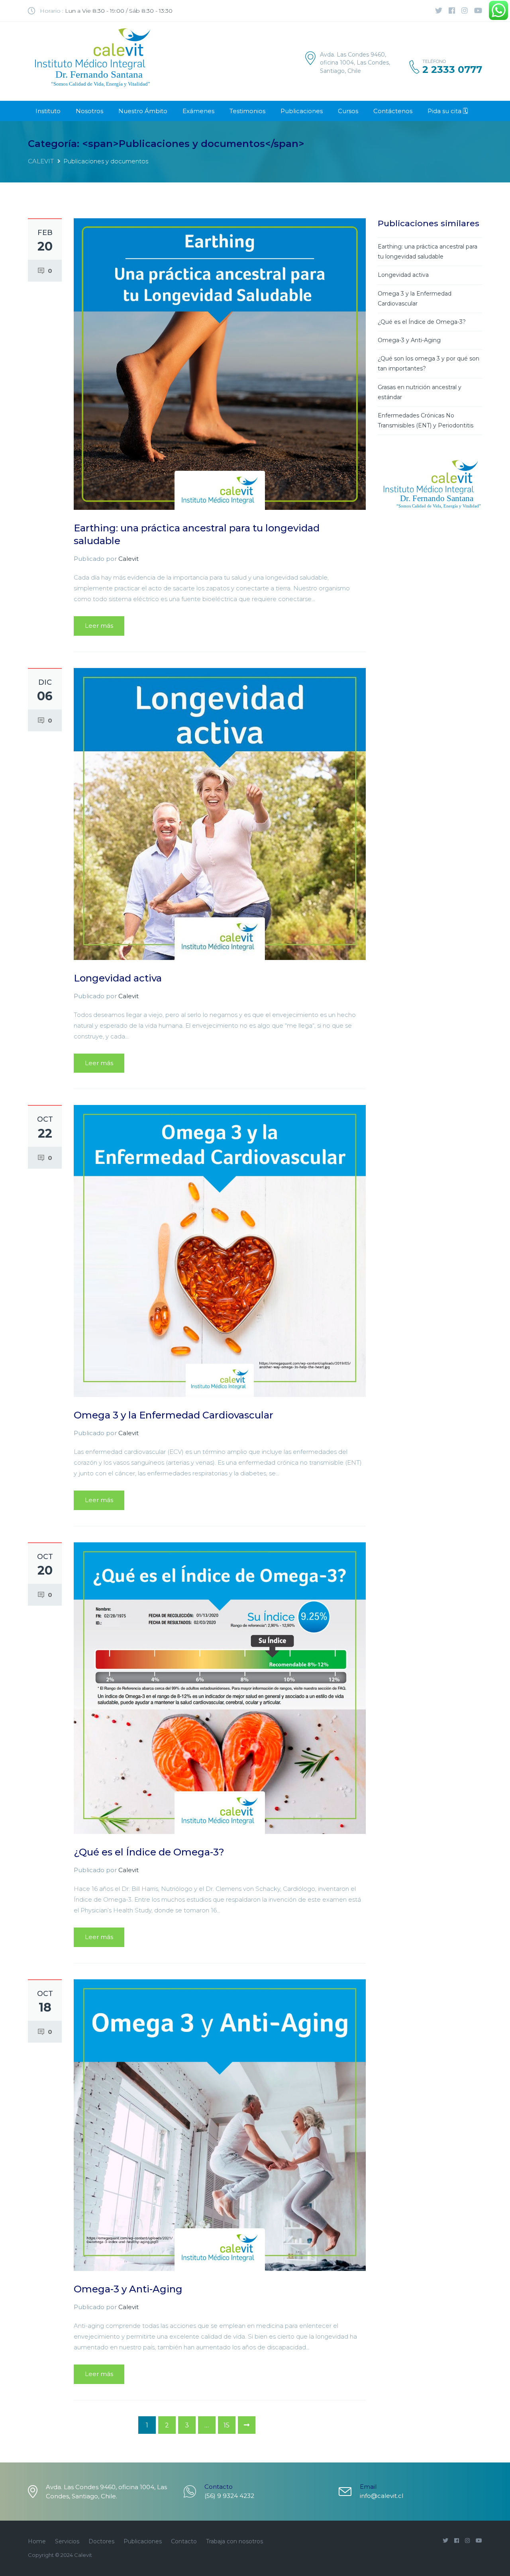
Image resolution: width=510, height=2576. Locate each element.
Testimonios (247, 111)
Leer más (99, 626)
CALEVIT (41, 161)
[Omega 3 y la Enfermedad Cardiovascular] (220, 1250)
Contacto (184, 2541)
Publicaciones (302, 111)
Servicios (67, 2541)
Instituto (48, 111)
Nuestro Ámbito (143, 111)
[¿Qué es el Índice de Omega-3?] (220, 1688)
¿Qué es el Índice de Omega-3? (149, 1852)
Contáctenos (393, 111)
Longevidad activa (118, 978)
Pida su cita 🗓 (448, 111)
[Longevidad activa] (220, 813)
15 (227, 2425)
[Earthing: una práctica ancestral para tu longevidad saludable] (220, 363)
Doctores (101, 2541)
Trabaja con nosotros (234, 2541)
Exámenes (198, 111)
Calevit (128, 559)
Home (37, 2541)
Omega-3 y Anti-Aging (128, 2289)
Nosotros (89, 111)
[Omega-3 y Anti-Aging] (220, 2124)
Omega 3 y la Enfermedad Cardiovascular (174, 1415)
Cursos (348, 111)
